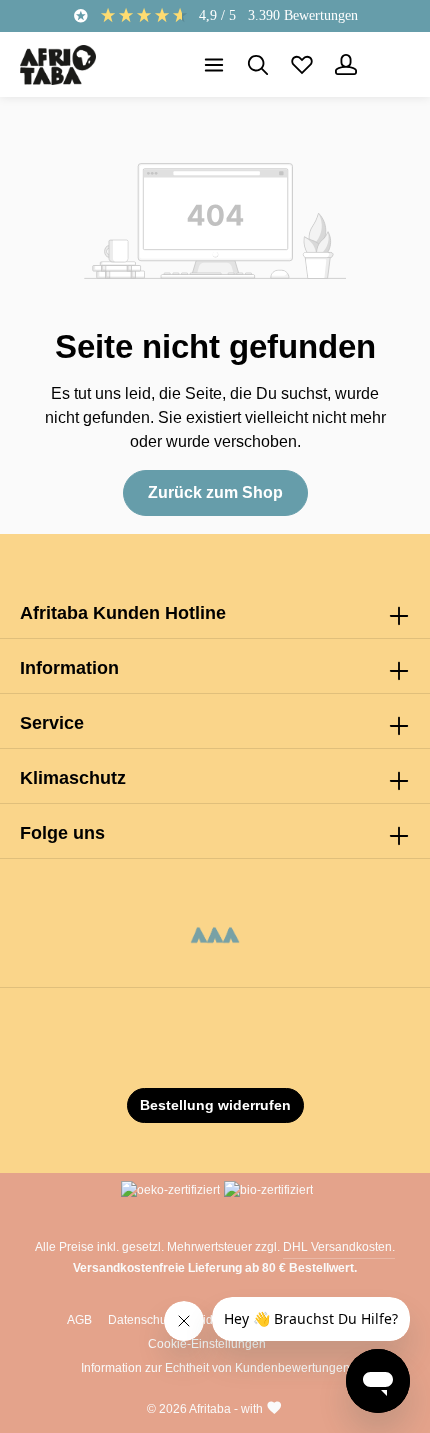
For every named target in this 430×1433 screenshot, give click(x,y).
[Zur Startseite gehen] (58, 65)
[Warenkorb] (390, 65)
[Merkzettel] (302, 65)
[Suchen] (258, 65)
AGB (79, 1320)
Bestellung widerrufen (215, 1105)
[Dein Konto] (346, 65)
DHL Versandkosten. (339, 1247)
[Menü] (214, 65)
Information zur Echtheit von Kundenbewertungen (215, 1368)
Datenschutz (142, 1320)
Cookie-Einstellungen (207, 1344)
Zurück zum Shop (215, 492)
